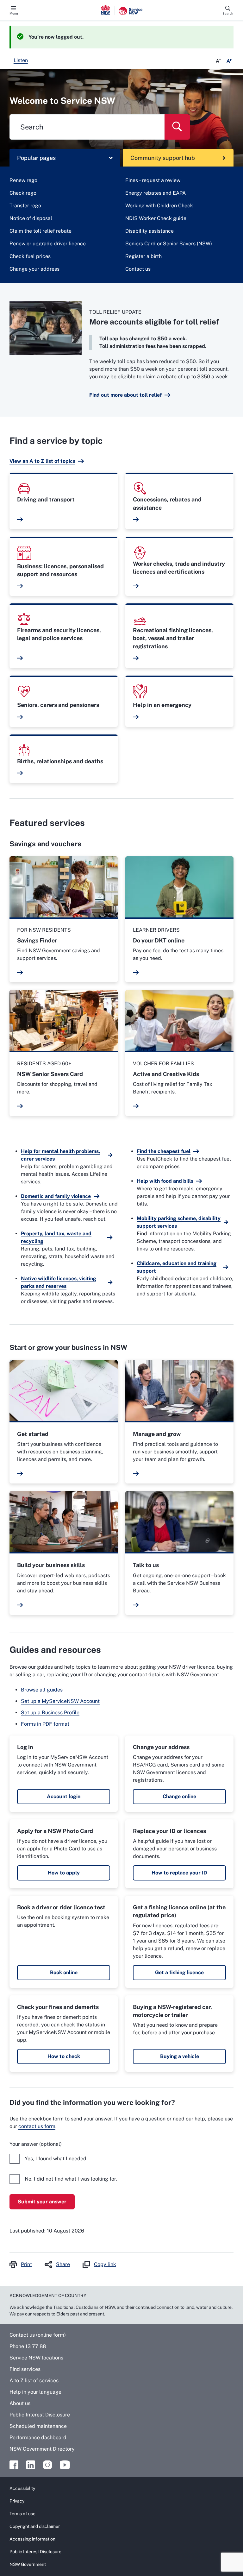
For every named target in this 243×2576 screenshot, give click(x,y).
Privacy (17, 2501)
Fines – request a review (153, 180)
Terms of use (22, 2514)
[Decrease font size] (218, 61)
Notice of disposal (31, 218)
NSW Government (28, 2564)
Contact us (138, 269)
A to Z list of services (34, 2381)
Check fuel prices (30, 256)
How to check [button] (64, 2056)
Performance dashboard (38, 2437)
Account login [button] (64, 1796)
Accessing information (32, 2539)
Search (228, 13)
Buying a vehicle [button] (180, 2056)
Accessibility (22, 2488)
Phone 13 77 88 (28, 2346)
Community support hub (163, 158)
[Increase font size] (229, 61)
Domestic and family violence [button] (56, 1196)
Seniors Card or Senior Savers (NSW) (169, 244)
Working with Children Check (159, 206)
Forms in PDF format (45, 1724)
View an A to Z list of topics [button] (42, 461)
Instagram (47, 2465)
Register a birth (143, 256)
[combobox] (87, 127)
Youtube (65, 2465)
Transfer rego (25, 206)
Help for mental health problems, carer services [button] (60, 1155)
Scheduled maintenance (38, 2426)
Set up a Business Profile (50, 1713)
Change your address (34, 269)
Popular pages (36, 158)
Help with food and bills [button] (165, 1181)
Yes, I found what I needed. (56, 2159)
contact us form (37, 2126)
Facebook (14, 2465)
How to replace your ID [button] (179, 1873)
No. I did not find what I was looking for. (71, 2179)
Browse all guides (42, 1690)
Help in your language (35, 2392)
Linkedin (31, 2465)
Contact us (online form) (38, 2335)
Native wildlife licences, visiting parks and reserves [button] (59, 1282)
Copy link (105, 2264)
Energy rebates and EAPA (156, 193)
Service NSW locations (36, 2358)
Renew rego (23, 180)
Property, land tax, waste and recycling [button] (56, 1237)
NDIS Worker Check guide (156, 218)
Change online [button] (179, 1796)
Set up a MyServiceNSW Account (60, 1701)
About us (20, 2403)
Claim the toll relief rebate (40, 231)
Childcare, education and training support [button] (177, 1267)
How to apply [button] (64, 1873)
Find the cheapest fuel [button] (164, 1151)
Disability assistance (150, 231)
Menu (14, 13)
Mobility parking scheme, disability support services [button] (179, 1222)
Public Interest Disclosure (40, 2415)
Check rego (23, 193)
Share (63, 2264)
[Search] (177, 127)
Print (26, 2264)
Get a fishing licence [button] (179, 1972)
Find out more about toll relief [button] (125, 395)
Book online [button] (64, 1972)
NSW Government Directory (42, 2449)
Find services (25, 2369)
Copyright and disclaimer (35, 2526)
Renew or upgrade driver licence (48, 244)
